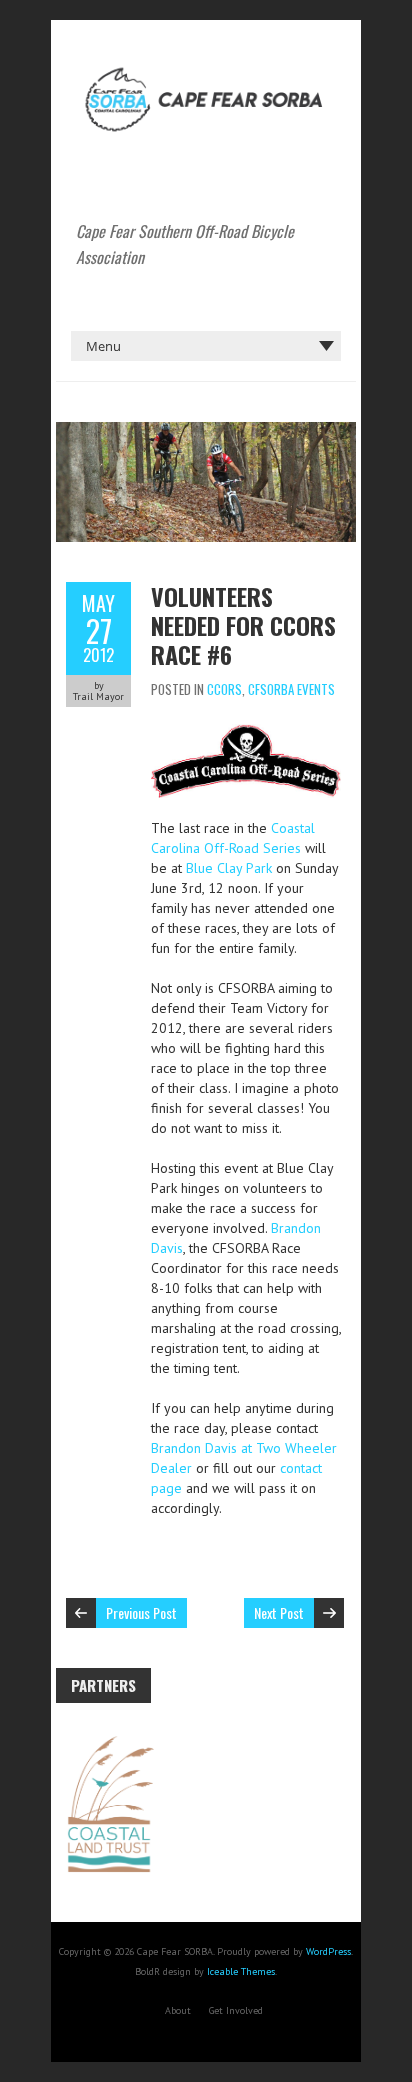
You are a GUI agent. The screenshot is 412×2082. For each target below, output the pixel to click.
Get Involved (236, 2010)
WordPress (328, 1951)
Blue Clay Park (229, 868)
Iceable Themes (241, 1971)
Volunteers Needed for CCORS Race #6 (243, 625)
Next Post (279, 1612)
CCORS (224, 689)
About (178, 2010)
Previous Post (141, 1612)
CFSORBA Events (291, 689)
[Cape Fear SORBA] (206, 70)
